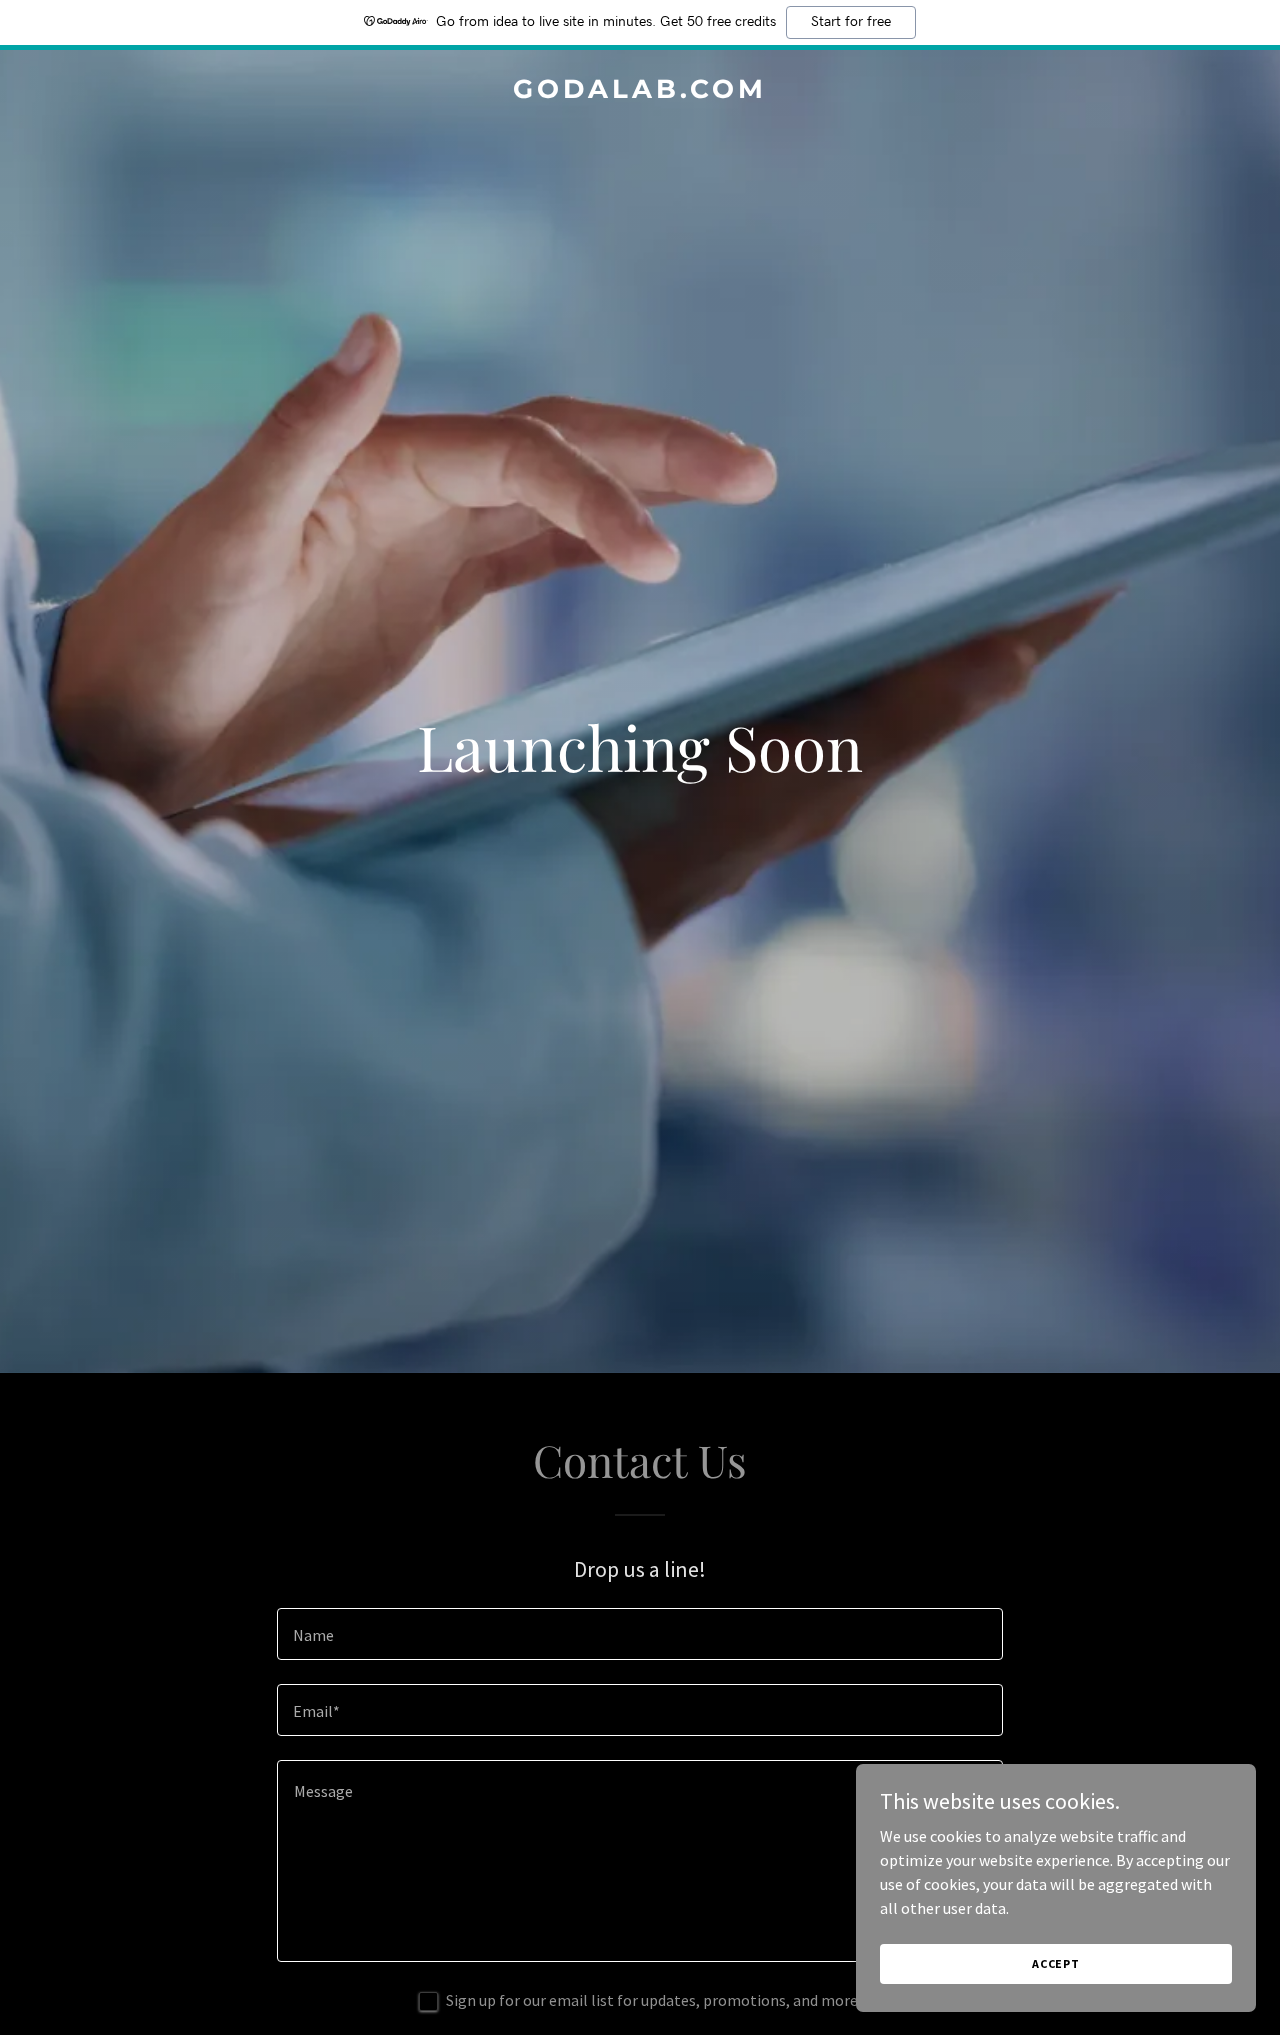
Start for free (851, 22)
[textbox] (639, 1634)
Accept (1056, 1963)
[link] (640, 92)
